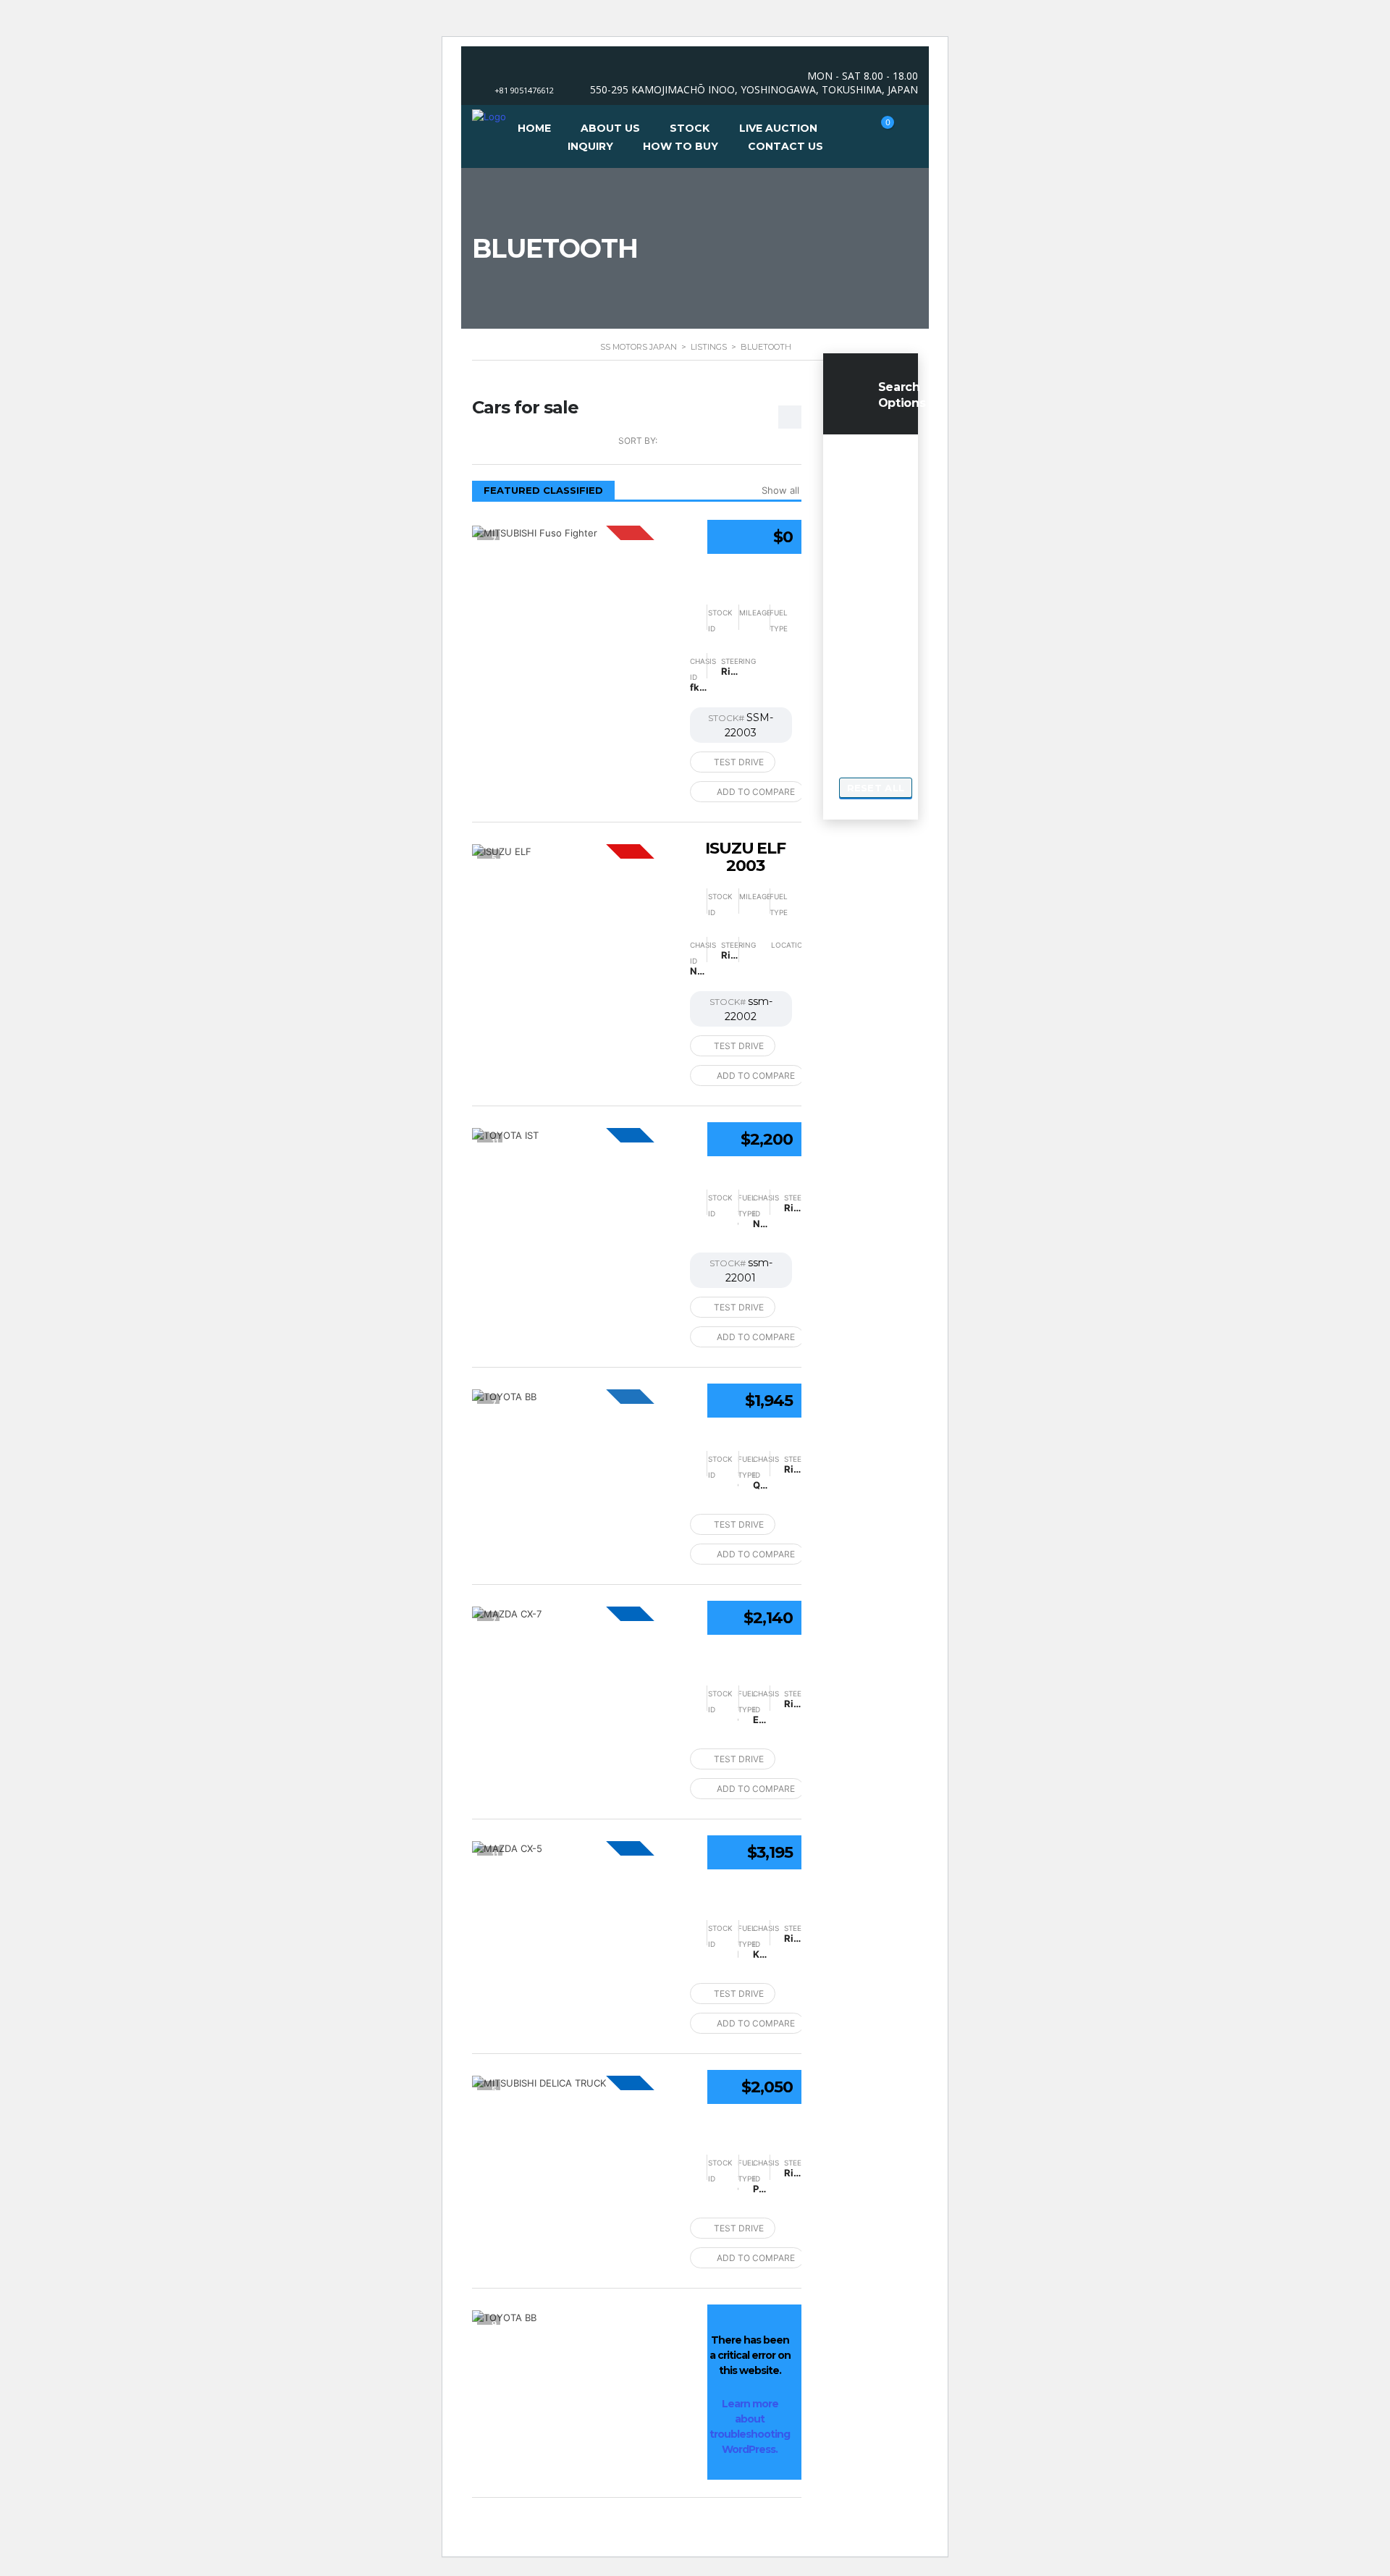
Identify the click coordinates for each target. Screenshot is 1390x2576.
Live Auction (778, 128)
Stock (690, 128)
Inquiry (590, 146)
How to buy (681, 146)
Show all (780, 490)
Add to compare (756, 792)
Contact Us (785, 146)
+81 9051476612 (524, 90)
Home (534, 128)
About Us (610, 128)
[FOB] (573, 1135)
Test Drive (739, 762)
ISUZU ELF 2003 (745, 857)
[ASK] (573, 533)
